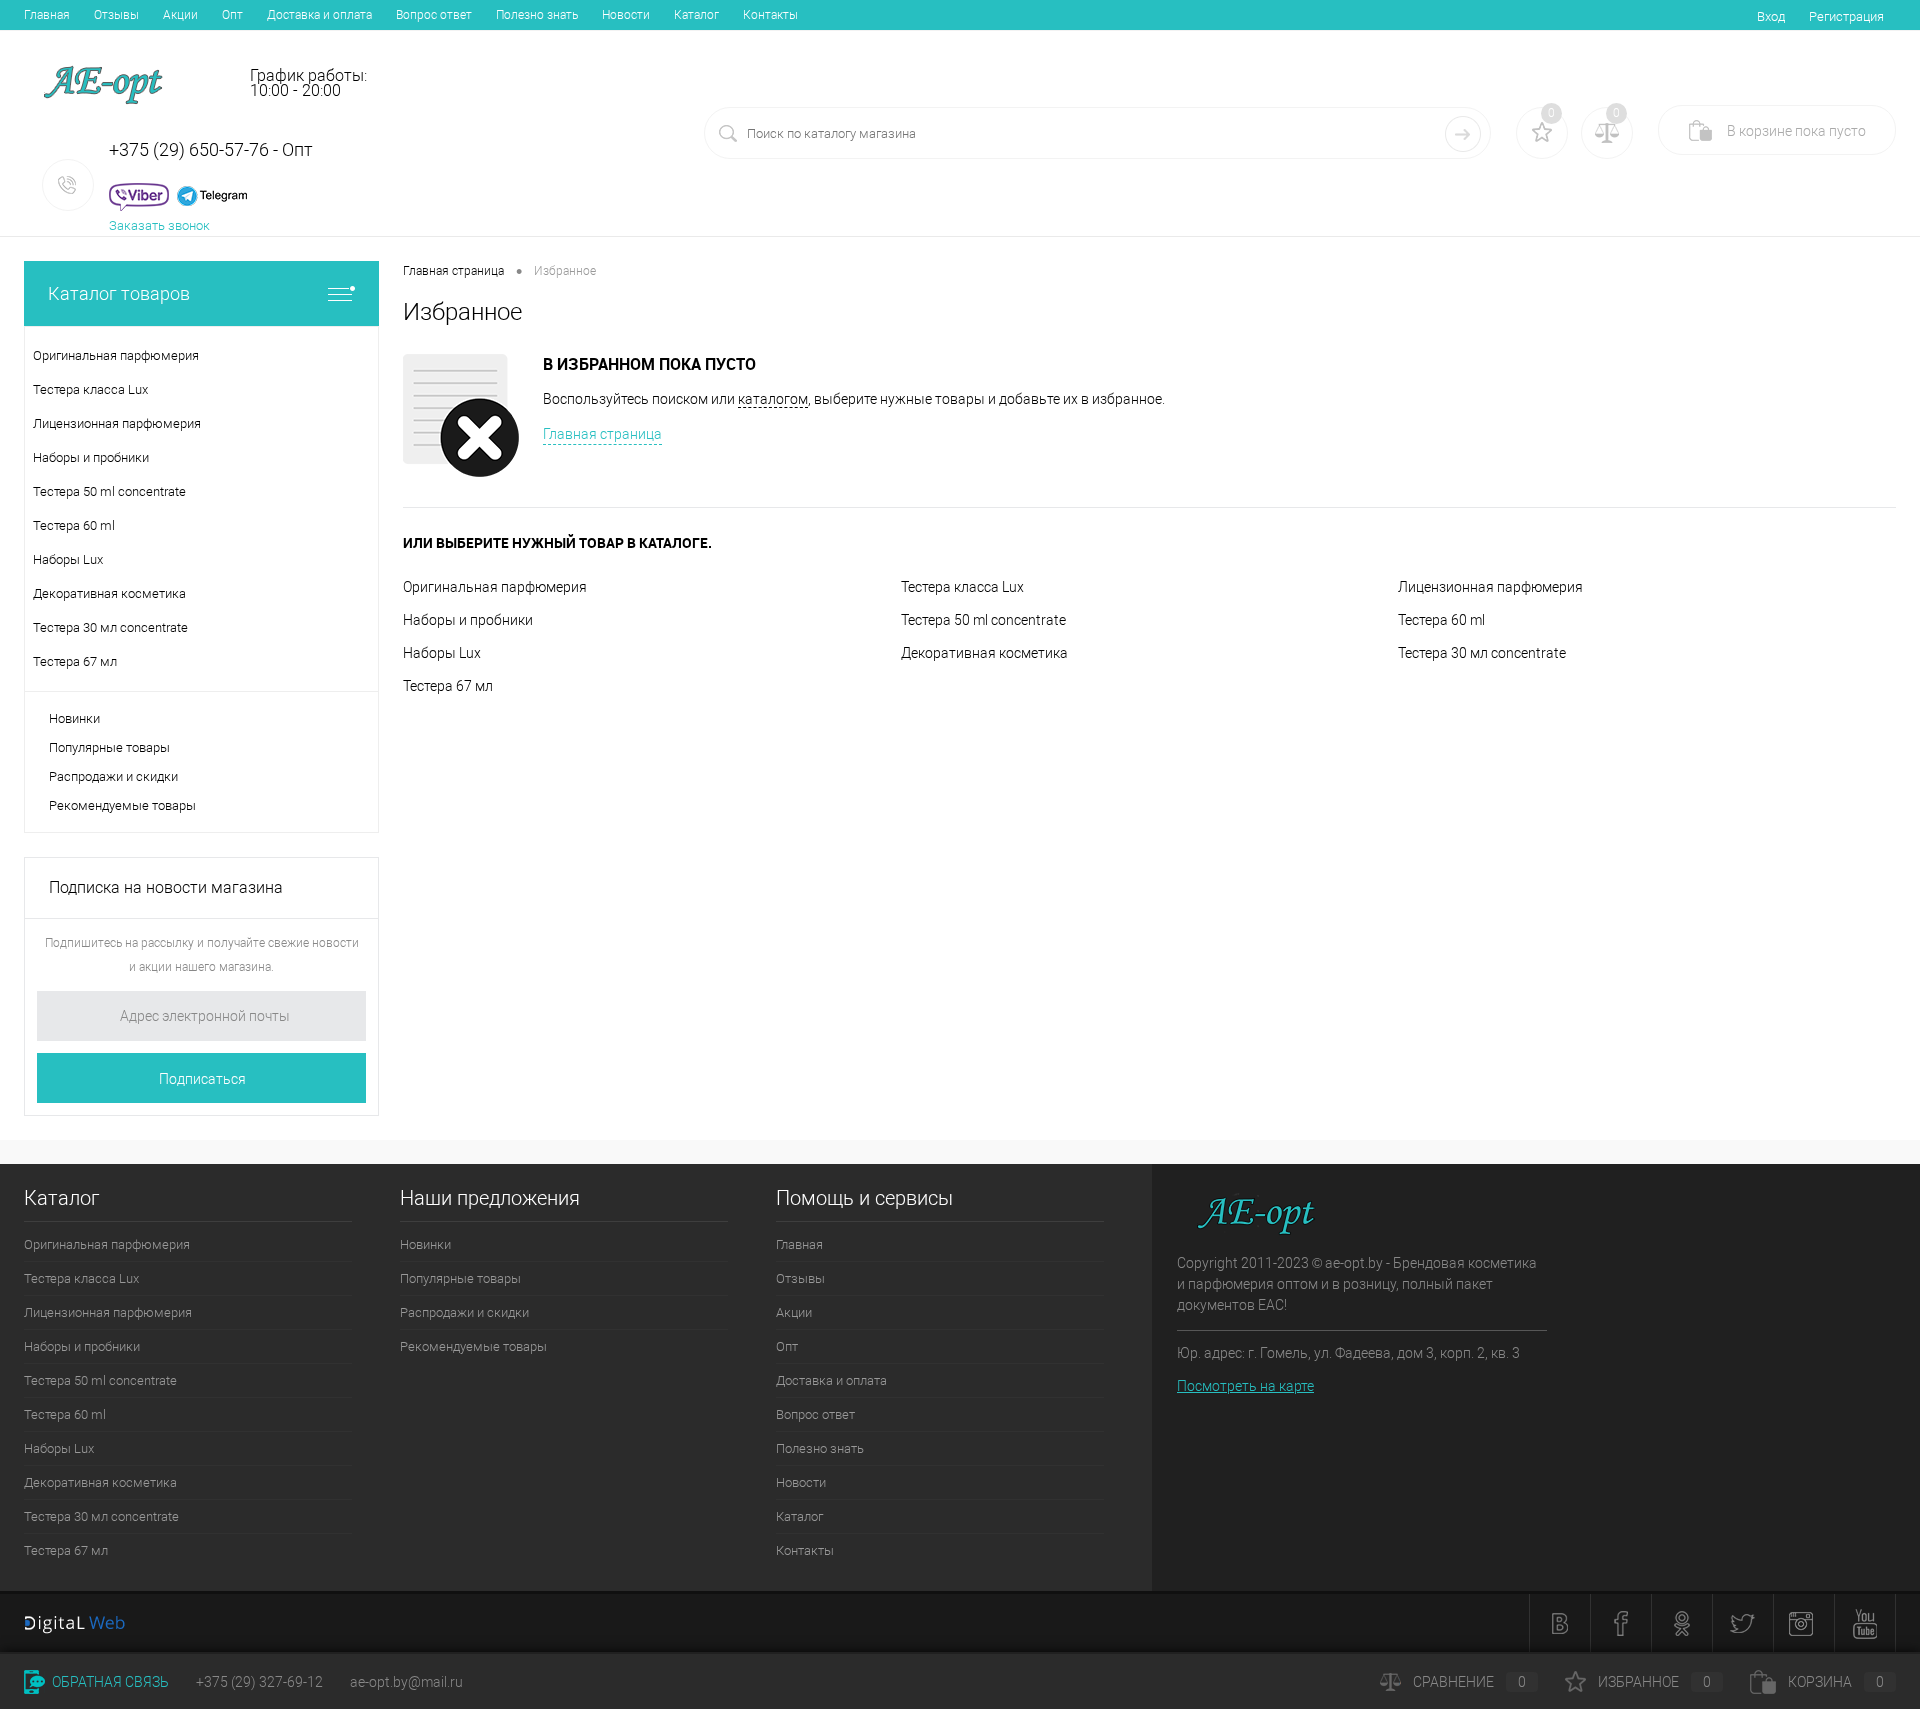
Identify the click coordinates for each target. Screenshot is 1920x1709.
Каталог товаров (119, 293)
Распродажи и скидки (113, 776)
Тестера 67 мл (448, 686)
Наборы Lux (442, 653)
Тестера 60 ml (1441, 620)
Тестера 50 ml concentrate (983, 620)
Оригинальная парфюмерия (495, 587)
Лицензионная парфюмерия (1490, 587)
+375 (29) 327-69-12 (259, 1682)
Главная (47, 15)
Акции (180, 15)
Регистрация (1846, 16)
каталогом (773, 399)
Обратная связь (109, 1682)
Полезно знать (537, 15)
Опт (232, 15)
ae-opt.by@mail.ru (406, 1682)
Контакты (770, 15)
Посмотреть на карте (1245, 1386)
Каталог (696, 15)
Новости (626, 15)
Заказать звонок (159, 225)
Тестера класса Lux (962, 587)
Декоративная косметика (984, 653)
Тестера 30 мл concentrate (1482, 653)
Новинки (74, 718)
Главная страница (602, 434)
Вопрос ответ (434, 15)
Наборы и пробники (468, 620)
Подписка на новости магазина (166, 887)
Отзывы (116, 15)
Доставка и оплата (319, 15)
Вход (1771, 16)
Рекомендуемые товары (122, 805)
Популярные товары (109, 747)
